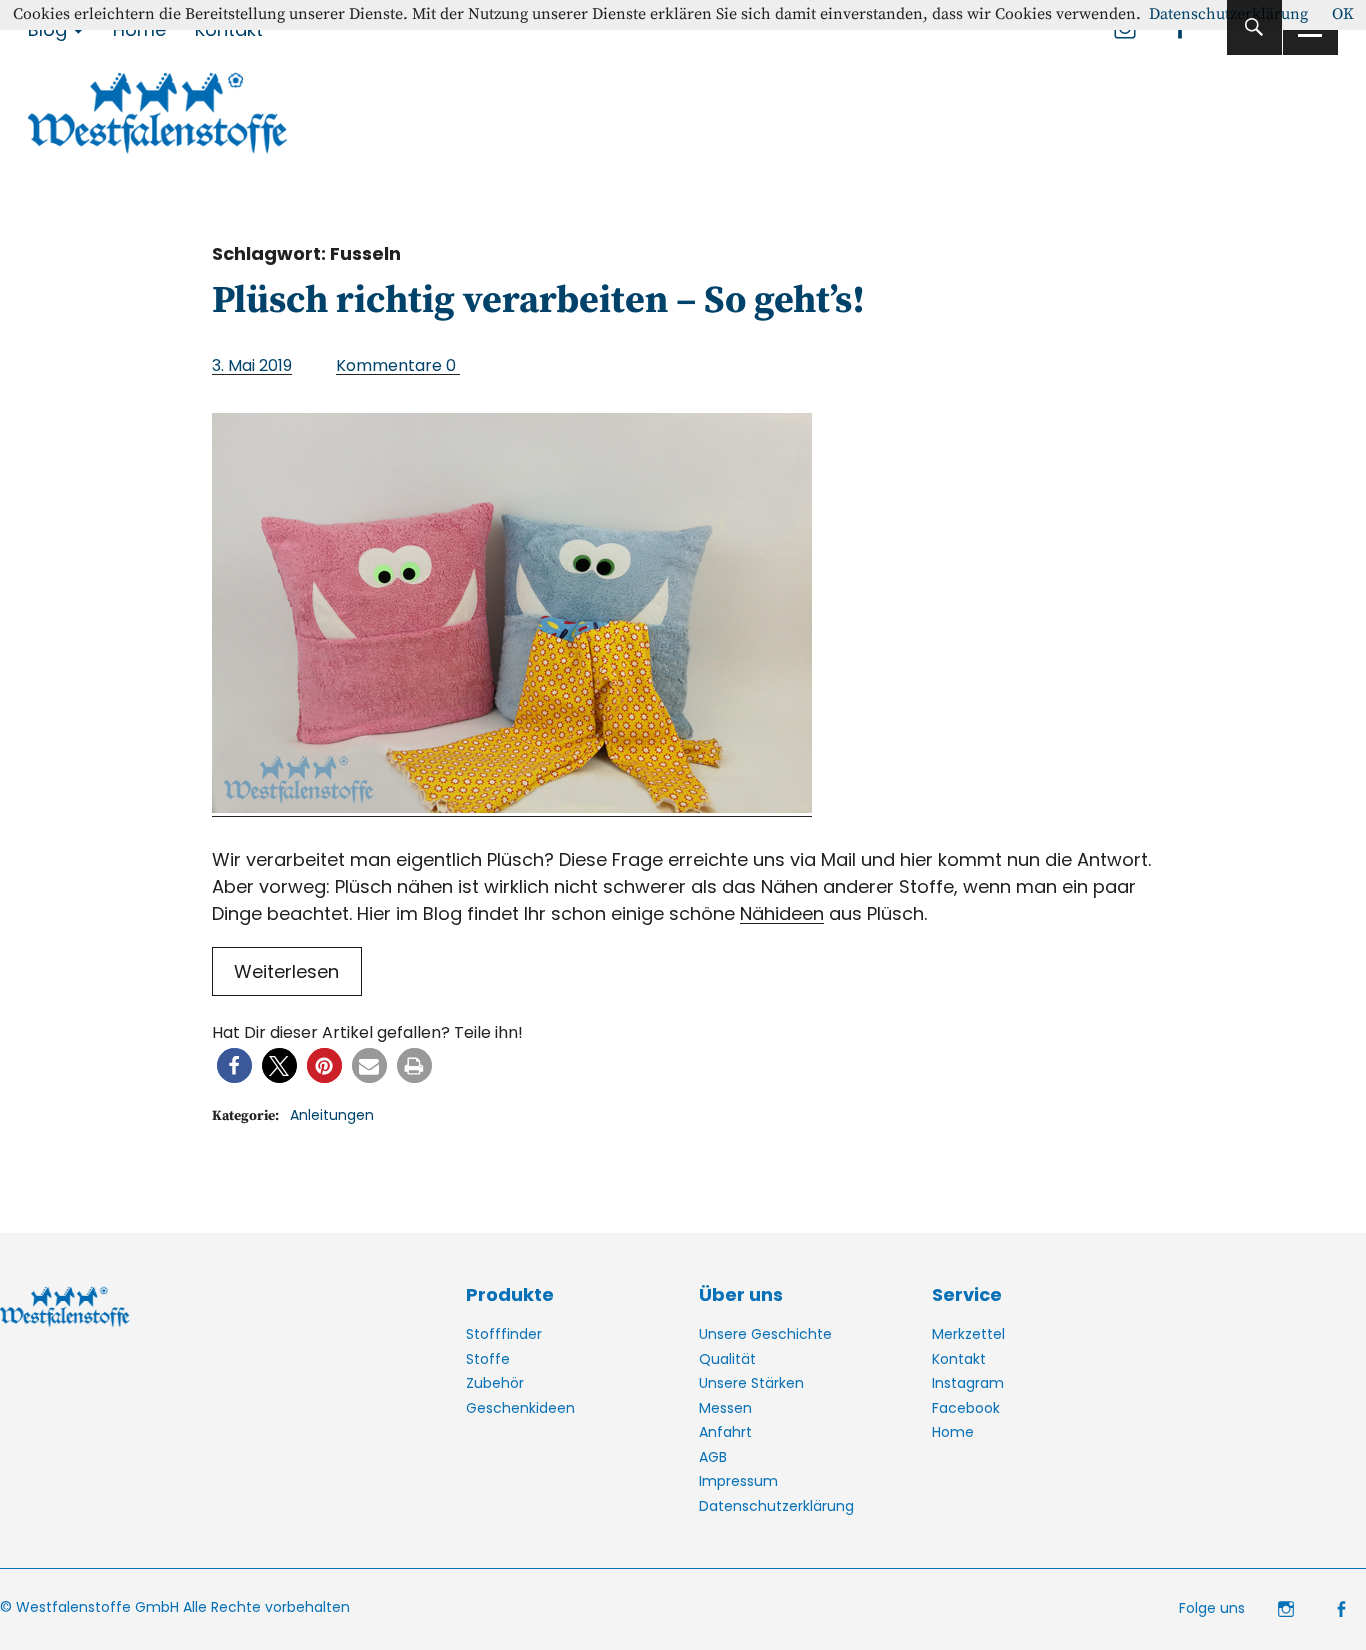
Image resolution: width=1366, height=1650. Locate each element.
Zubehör (495, 1383)
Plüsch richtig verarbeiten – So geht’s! (538, 301)
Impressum (738, 1481)
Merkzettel (968, 1334)
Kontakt (959, 1359)
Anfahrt (725, 1432)
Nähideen (782, 913)
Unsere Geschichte (765, 1334)
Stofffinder (504, 1334)
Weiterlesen (286, 971)
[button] (234, 1065)
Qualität (727, 1359)
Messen (725, 1408)
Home (953, 1432)
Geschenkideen (520, 1408)
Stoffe (488, 1359)
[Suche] (1254, 27)
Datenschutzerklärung (776, 1506)
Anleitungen (332, 1115)
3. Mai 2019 (252, 365)
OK (1343, 14)
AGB (713, 1457)
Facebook (966, 1408)
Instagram (968, 1383)
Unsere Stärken (751, 1383)
